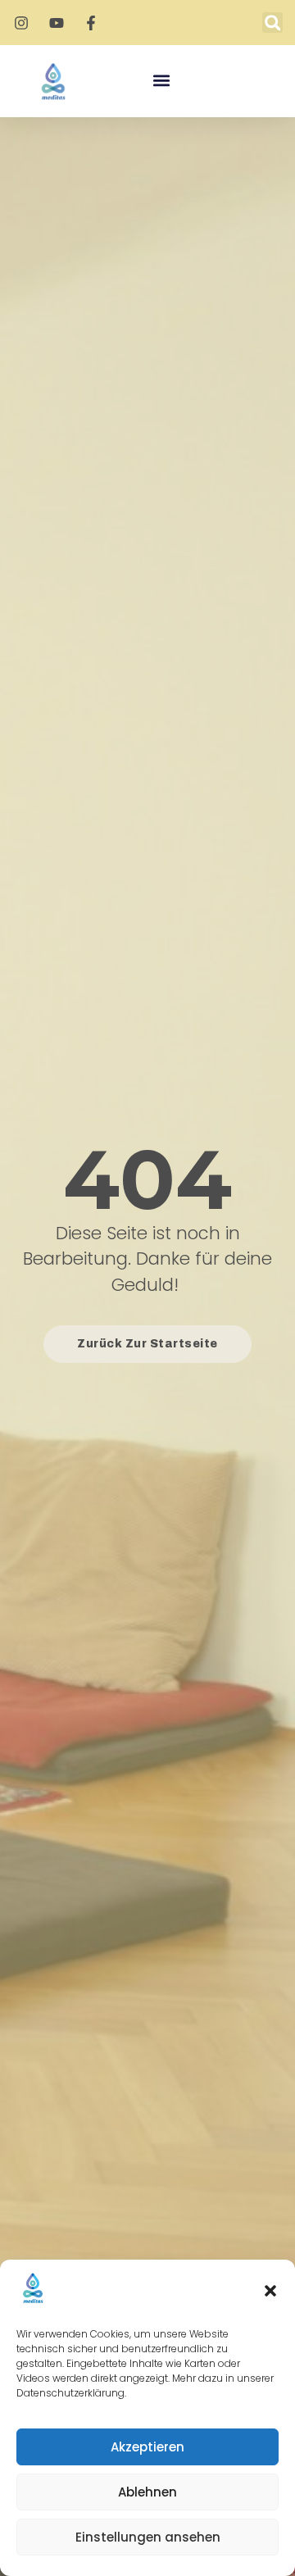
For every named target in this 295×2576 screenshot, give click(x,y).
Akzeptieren (147, 2447)
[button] (270, 2291)
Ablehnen (147, 2492)
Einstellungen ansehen (148, 2537)
